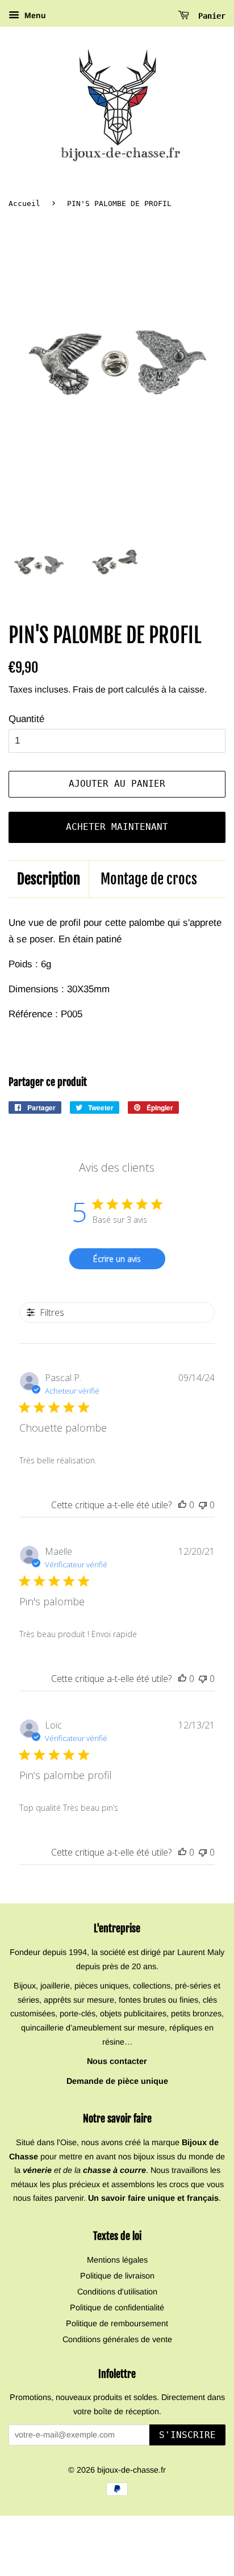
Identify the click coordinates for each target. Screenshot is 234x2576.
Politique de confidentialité (117, 2308)
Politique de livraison (117, 2276)
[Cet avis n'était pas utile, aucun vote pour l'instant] (203, 1505)
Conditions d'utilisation (117, 2292)
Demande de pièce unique (117, 2081)
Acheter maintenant (117, 827)
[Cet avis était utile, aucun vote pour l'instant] (182, 1505)
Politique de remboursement (117, 2323)
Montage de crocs (149, 879)
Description (49, 879)
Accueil (24, 204)
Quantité (26, 719)
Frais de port (98, 689)
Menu (34, 15)
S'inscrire (187, 2435)
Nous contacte (115, 2061)
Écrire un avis (117, 1259)
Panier (210, 16)
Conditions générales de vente (117, 2339)
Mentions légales (117, 2260)
